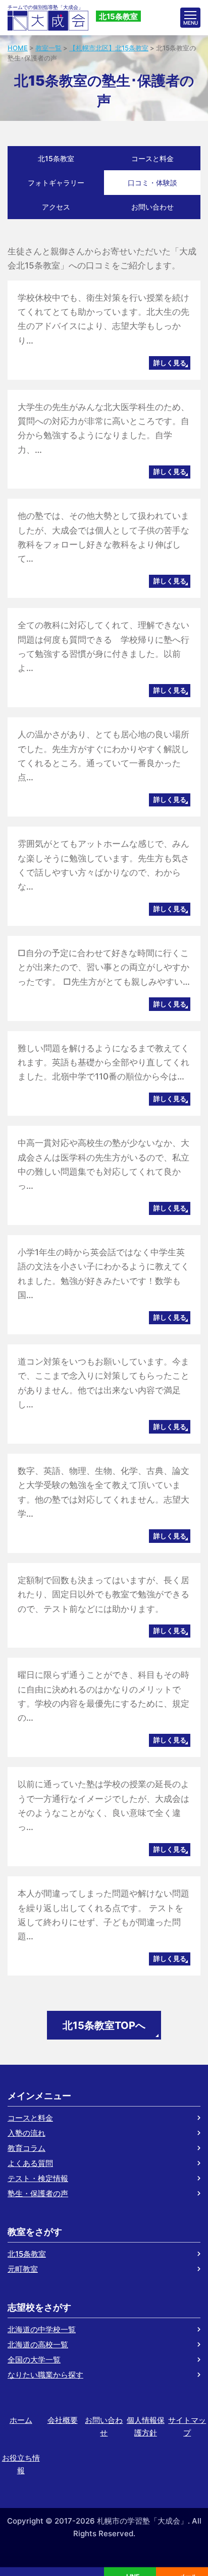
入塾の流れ (27, 2133)
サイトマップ (187, 2426)
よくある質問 (30, 2163)
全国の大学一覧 (34, 2360)
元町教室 (23, 2269)
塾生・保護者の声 (38, 2193)
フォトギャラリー (56, 183)
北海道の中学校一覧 (42, 2329)
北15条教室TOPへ (104, 2025)
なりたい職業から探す (45, 2375)
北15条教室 (56, 158)
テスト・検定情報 (38, 2178)
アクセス (56, 207)
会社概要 (63, 2420)
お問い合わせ (152, 207)
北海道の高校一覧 (38, 2345)
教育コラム (27, 2148)
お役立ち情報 (21, 2464)
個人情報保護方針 (146, 2426)
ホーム (21, 2420)
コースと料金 (152, 158)
